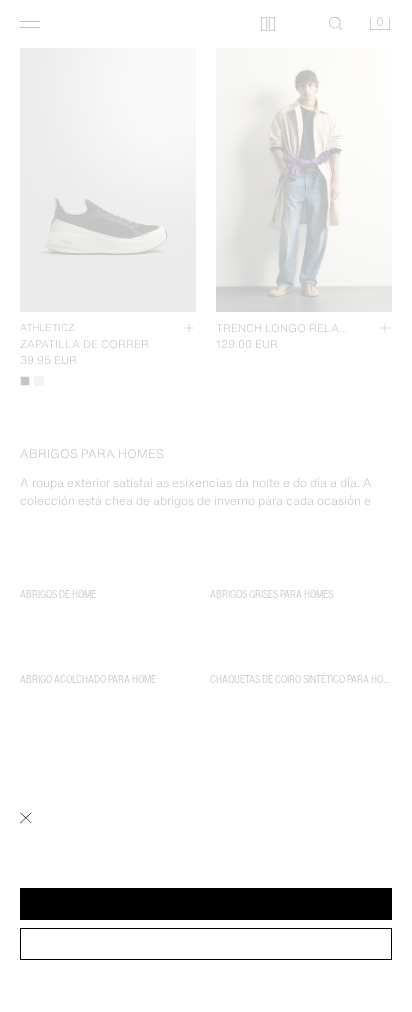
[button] (206, 904)
